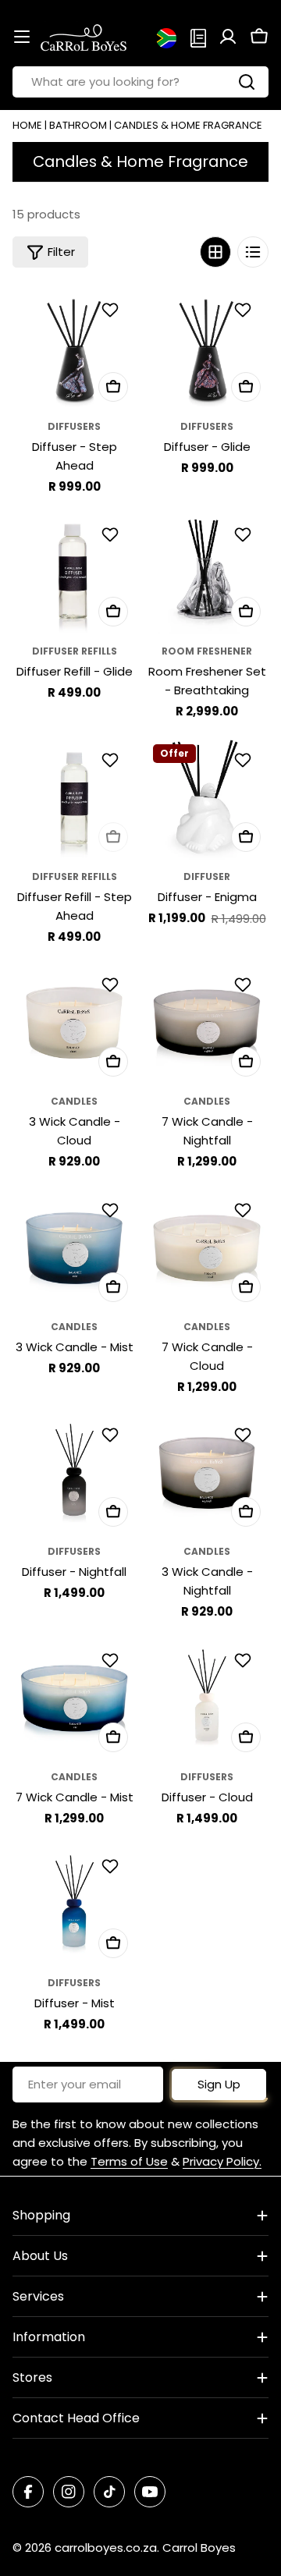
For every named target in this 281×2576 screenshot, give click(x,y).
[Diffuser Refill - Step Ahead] (74, 798)
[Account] (228, 37)
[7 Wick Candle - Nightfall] (207, 1023)
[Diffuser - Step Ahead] (74, 348)
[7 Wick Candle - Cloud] (207, 1248)
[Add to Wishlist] (112, 310)
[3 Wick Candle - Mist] (74, 1248)
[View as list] (253, 252)
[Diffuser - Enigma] (207, 798)
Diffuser (207, 876)
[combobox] (140, 82)
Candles (74, 1101)
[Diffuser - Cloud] (207, 1698)
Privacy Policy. (222, 2161)
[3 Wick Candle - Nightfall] (207, 1473)
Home (27, 125)
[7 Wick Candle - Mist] (74, 1698)
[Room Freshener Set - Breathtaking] (207, 573)
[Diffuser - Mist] (74, 1904)
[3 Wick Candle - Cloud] (74, 1023)
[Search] (247, 82)
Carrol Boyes (199, 2548)
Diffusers (74, 426)
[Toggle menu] (22, 37)
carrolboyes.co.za (106, 2548)
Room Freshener (207, 651)
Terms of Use (129, 2161)
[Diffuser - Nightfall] (74, 1473)
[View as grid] (215, 252)
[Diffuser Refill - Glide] (74, 573)
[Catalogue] (198, 37)
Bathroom (78, 125)
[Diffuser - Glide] (207, 348)
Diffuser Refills (75, 651)
